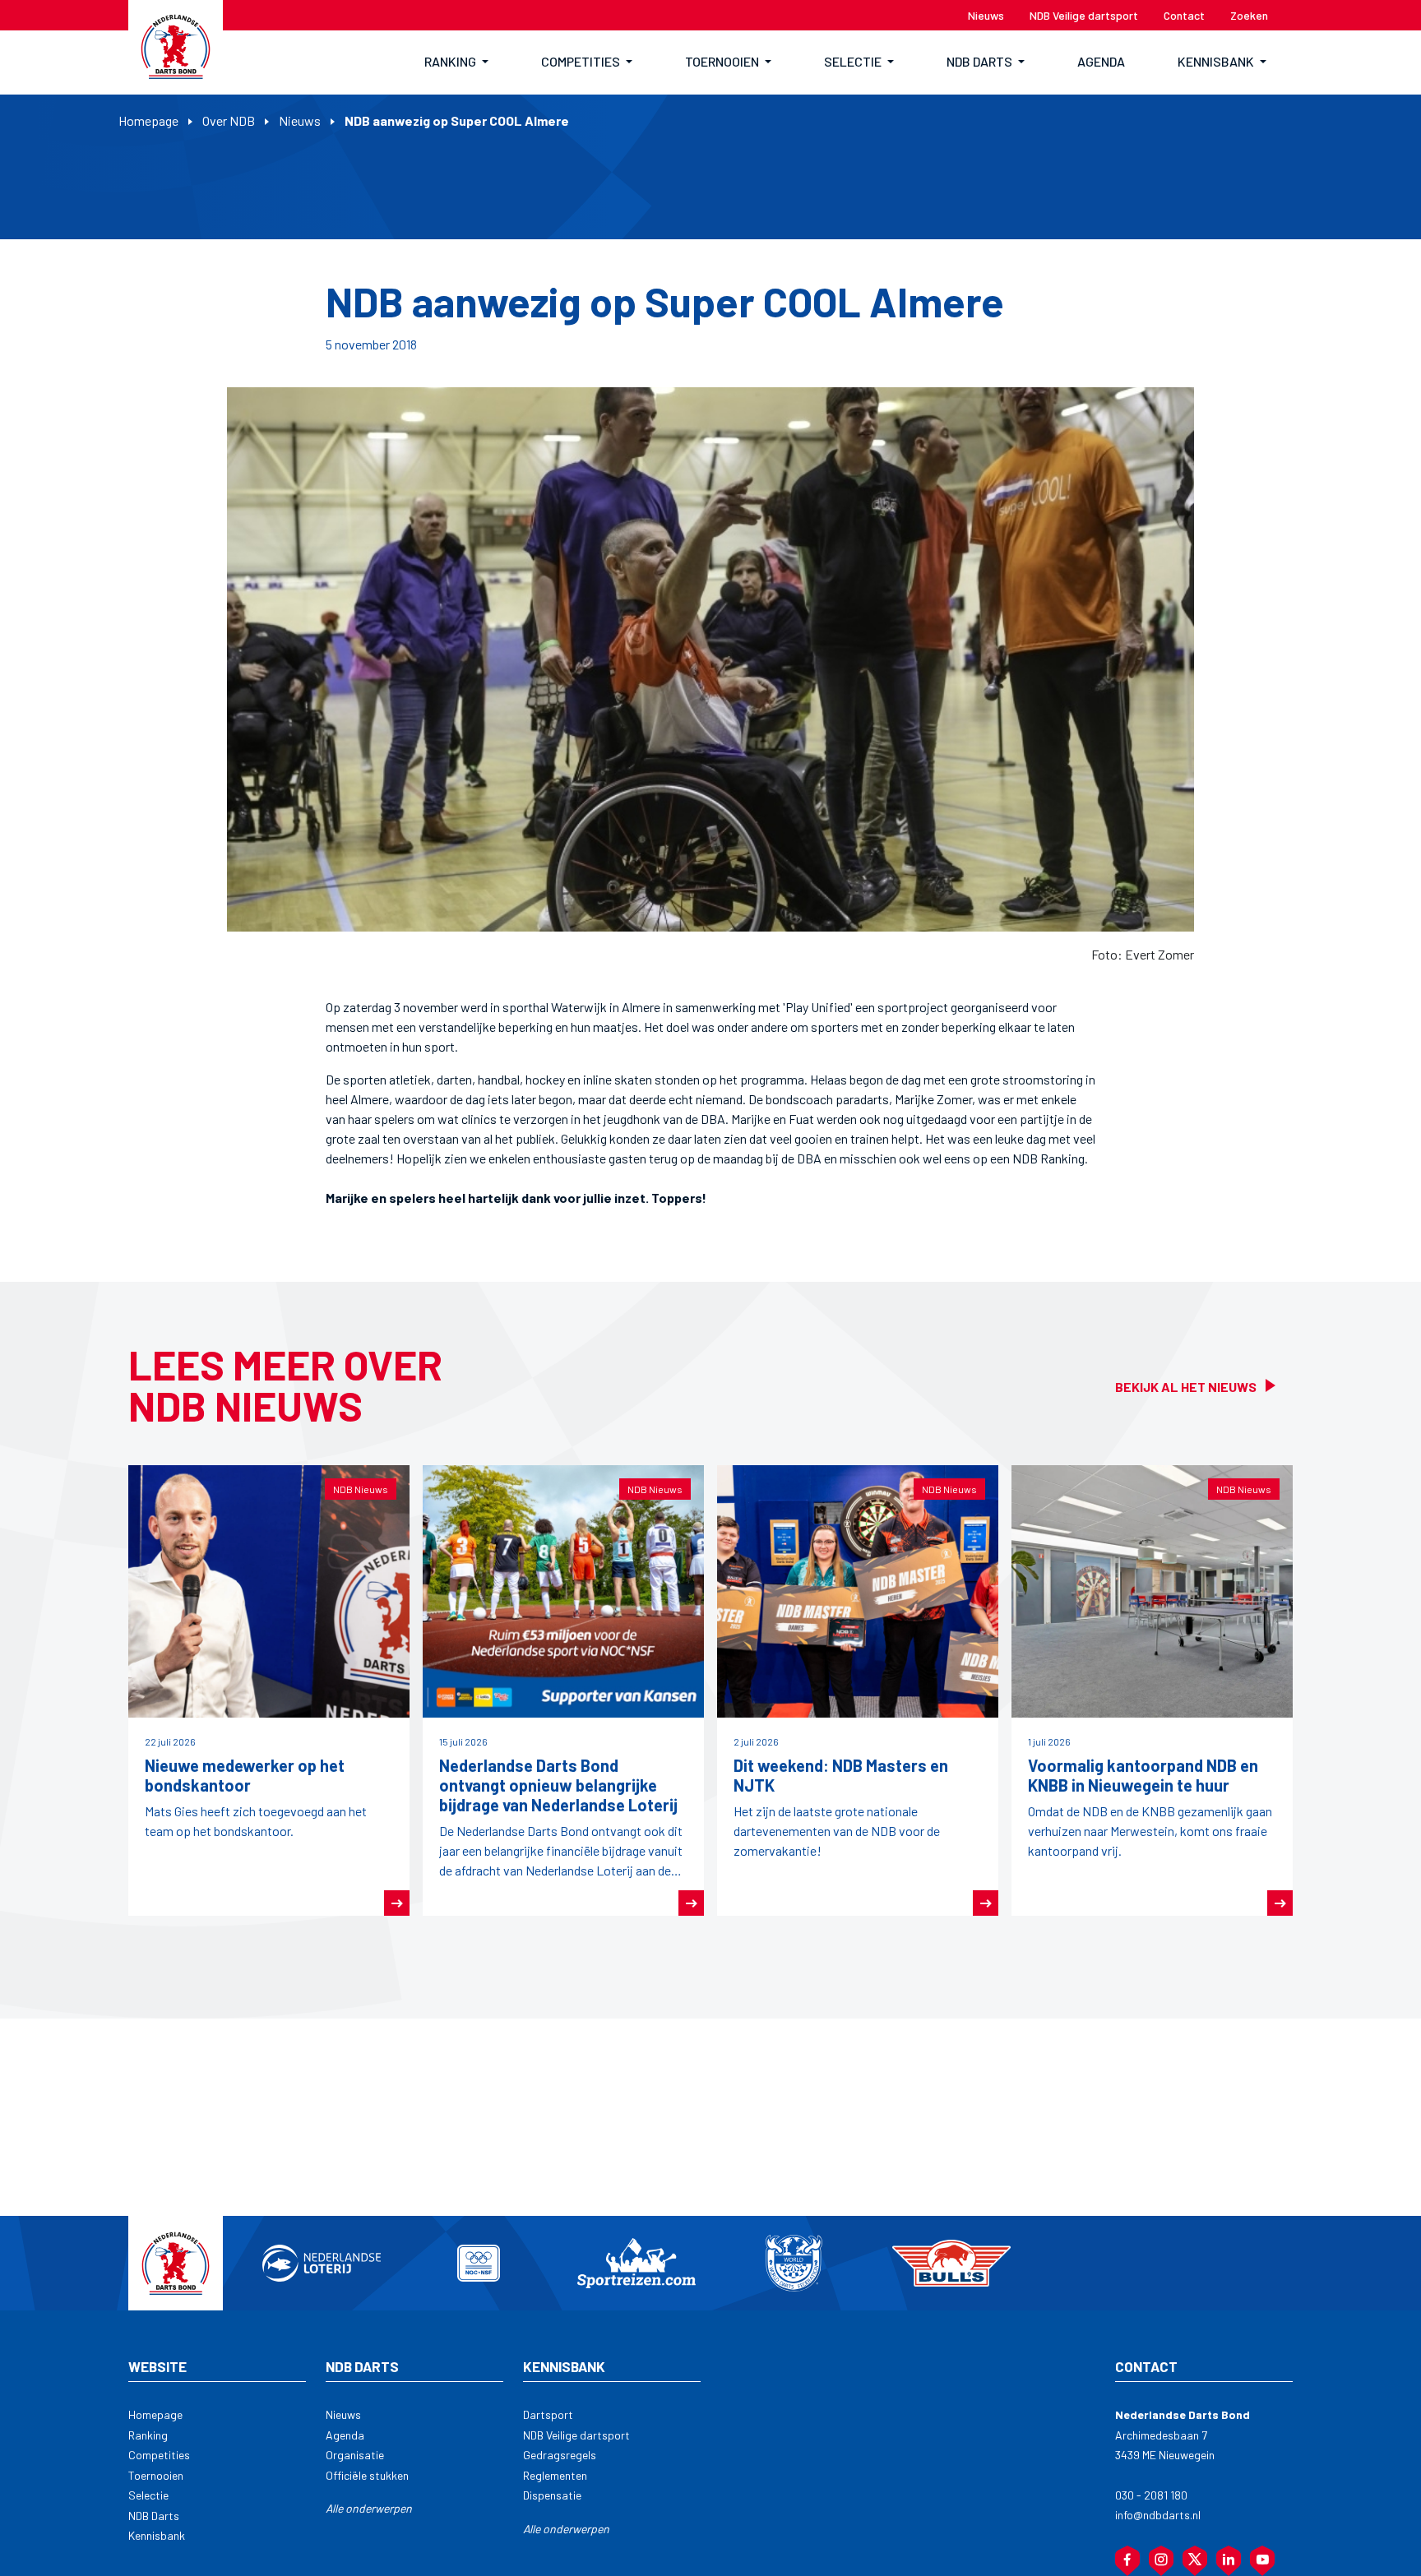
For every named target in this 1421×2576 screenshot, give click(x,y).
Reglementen (555, 2475)
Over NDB (229, 120)
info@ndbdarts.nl (1158, 2515)
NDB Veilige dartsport (576, 2435)
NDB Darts (154, 2516)
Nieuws (300, 120)
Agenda (345, 2435)
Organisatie (355, 2455)
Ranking (148, 2435)
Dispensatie (552, 2495)
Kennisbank (157, 2535)
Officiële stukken (367, 2475)
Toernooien (156, 2475)
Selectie (148, 2495)
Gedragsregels (560, 2455)
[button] (456, 62)
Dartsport (548, 2414)
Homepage (148, 120)
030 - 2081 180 (1151, 2495)
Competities (159, 2455)
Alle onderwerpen (369, 2508)
